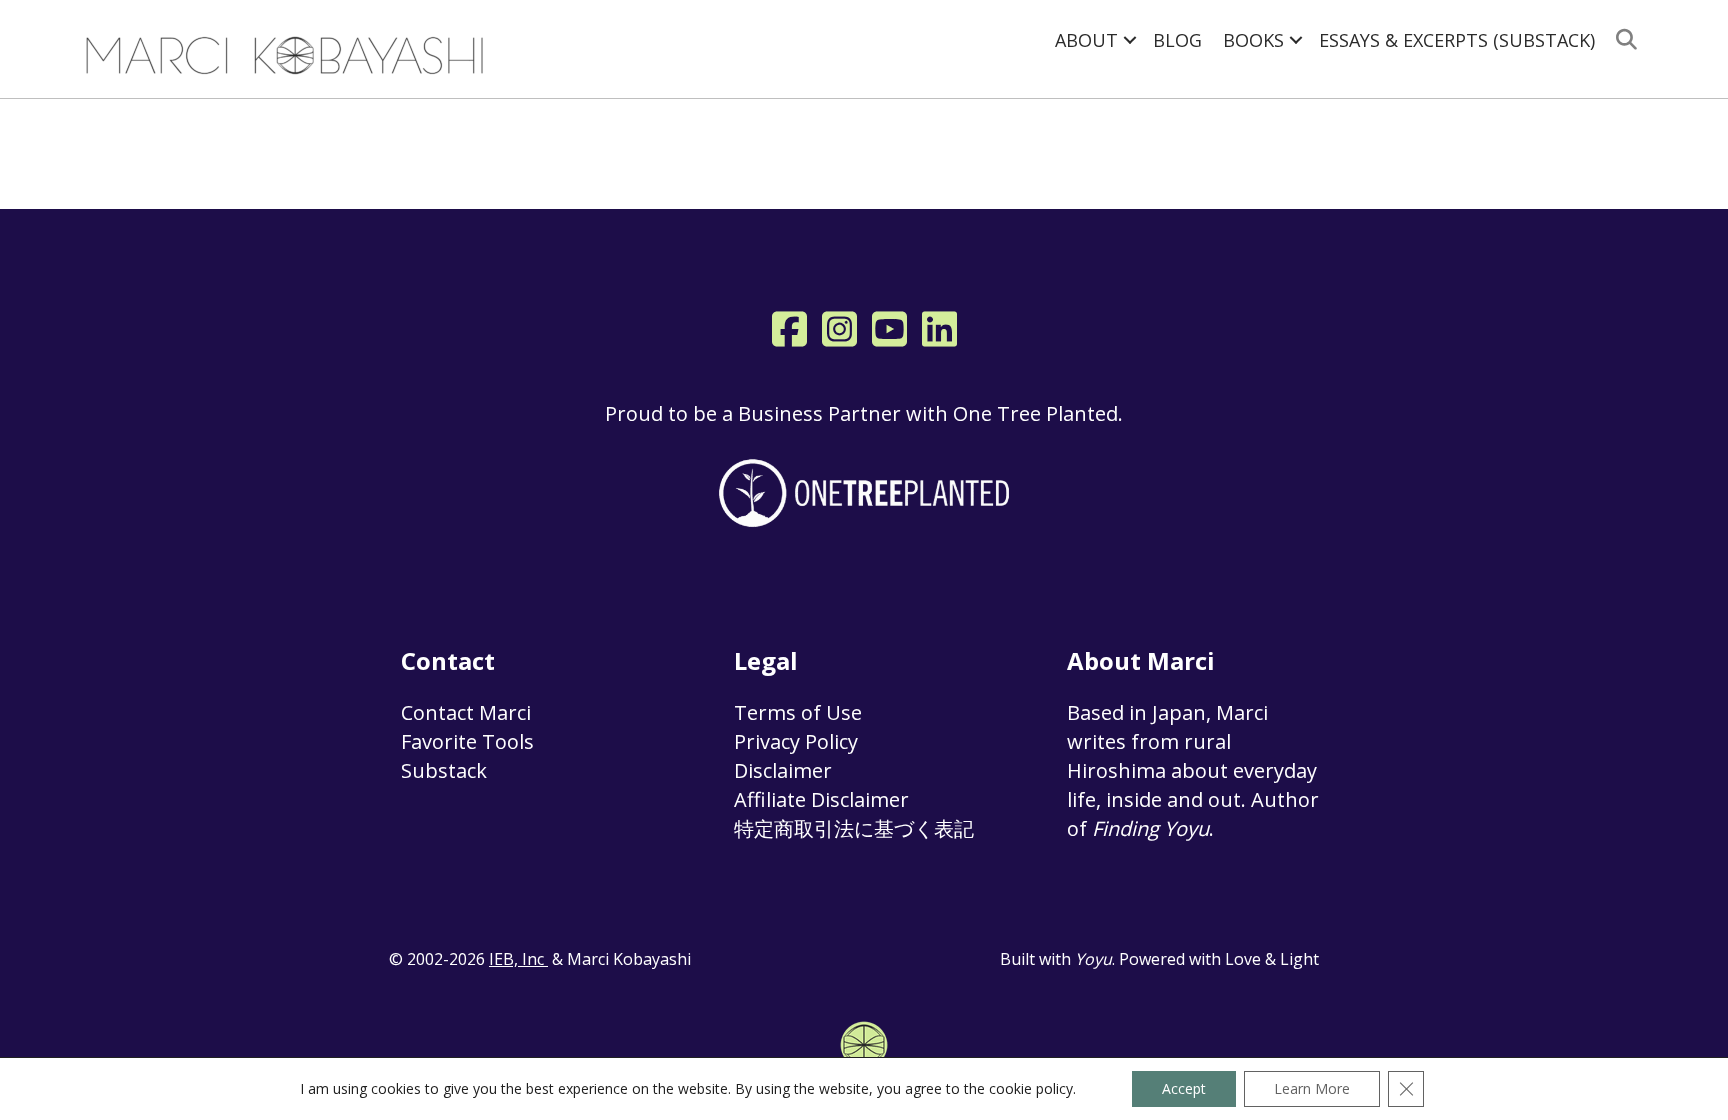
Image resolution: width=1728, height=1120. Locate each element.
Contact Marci (466, 712)
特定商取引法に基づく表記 (854, 828)
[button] (1130, 40)
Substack (444, 770)
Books (1253, 40)
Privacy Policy (796, 741)
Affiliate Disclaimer (821, 799)
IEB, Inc (518, 959)
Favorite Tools (467, 741)
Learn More (1312, 1088)
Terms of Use (798, 712)
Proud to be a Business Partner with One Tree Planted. (864, 413)
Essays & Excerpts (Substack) (1457, 40)
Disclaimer (783, 770)
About (1086, 40)
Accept (1184, 1088)
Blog (1177, 40)
